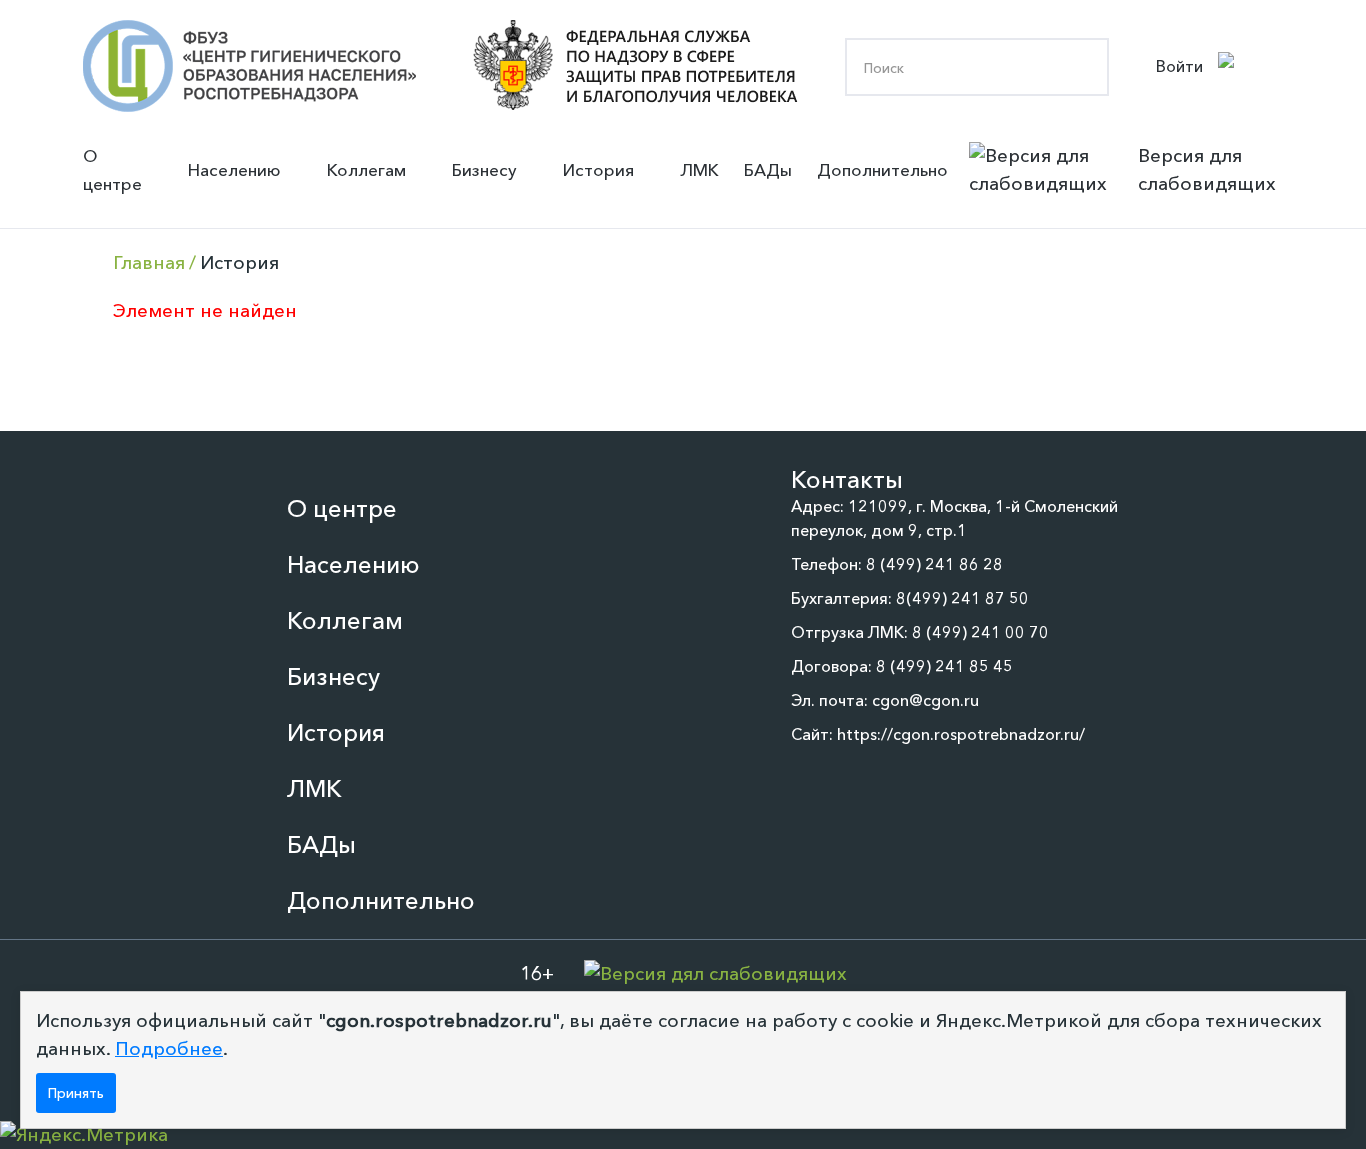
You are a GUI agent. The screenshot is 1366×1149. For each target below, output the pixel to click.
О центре (112, 169)
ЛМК (699, 169)
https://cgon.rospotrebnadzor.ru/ (961, 734)
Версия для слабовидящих (1207, 169)
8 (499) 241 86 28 (934, 564)
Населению (234, 169)
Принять (76, 1093)
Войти (1179, 66)
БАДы (768, 169)
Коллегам (366, 169)
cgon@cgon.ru (925, 700)
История (598, 169)
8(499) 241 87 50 (962, 598)
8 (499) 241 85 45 (944, 666)
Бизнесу (484, 169)
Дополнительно (882, 169)
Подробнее (169, 1048)
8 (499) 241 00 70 (980, 632)
